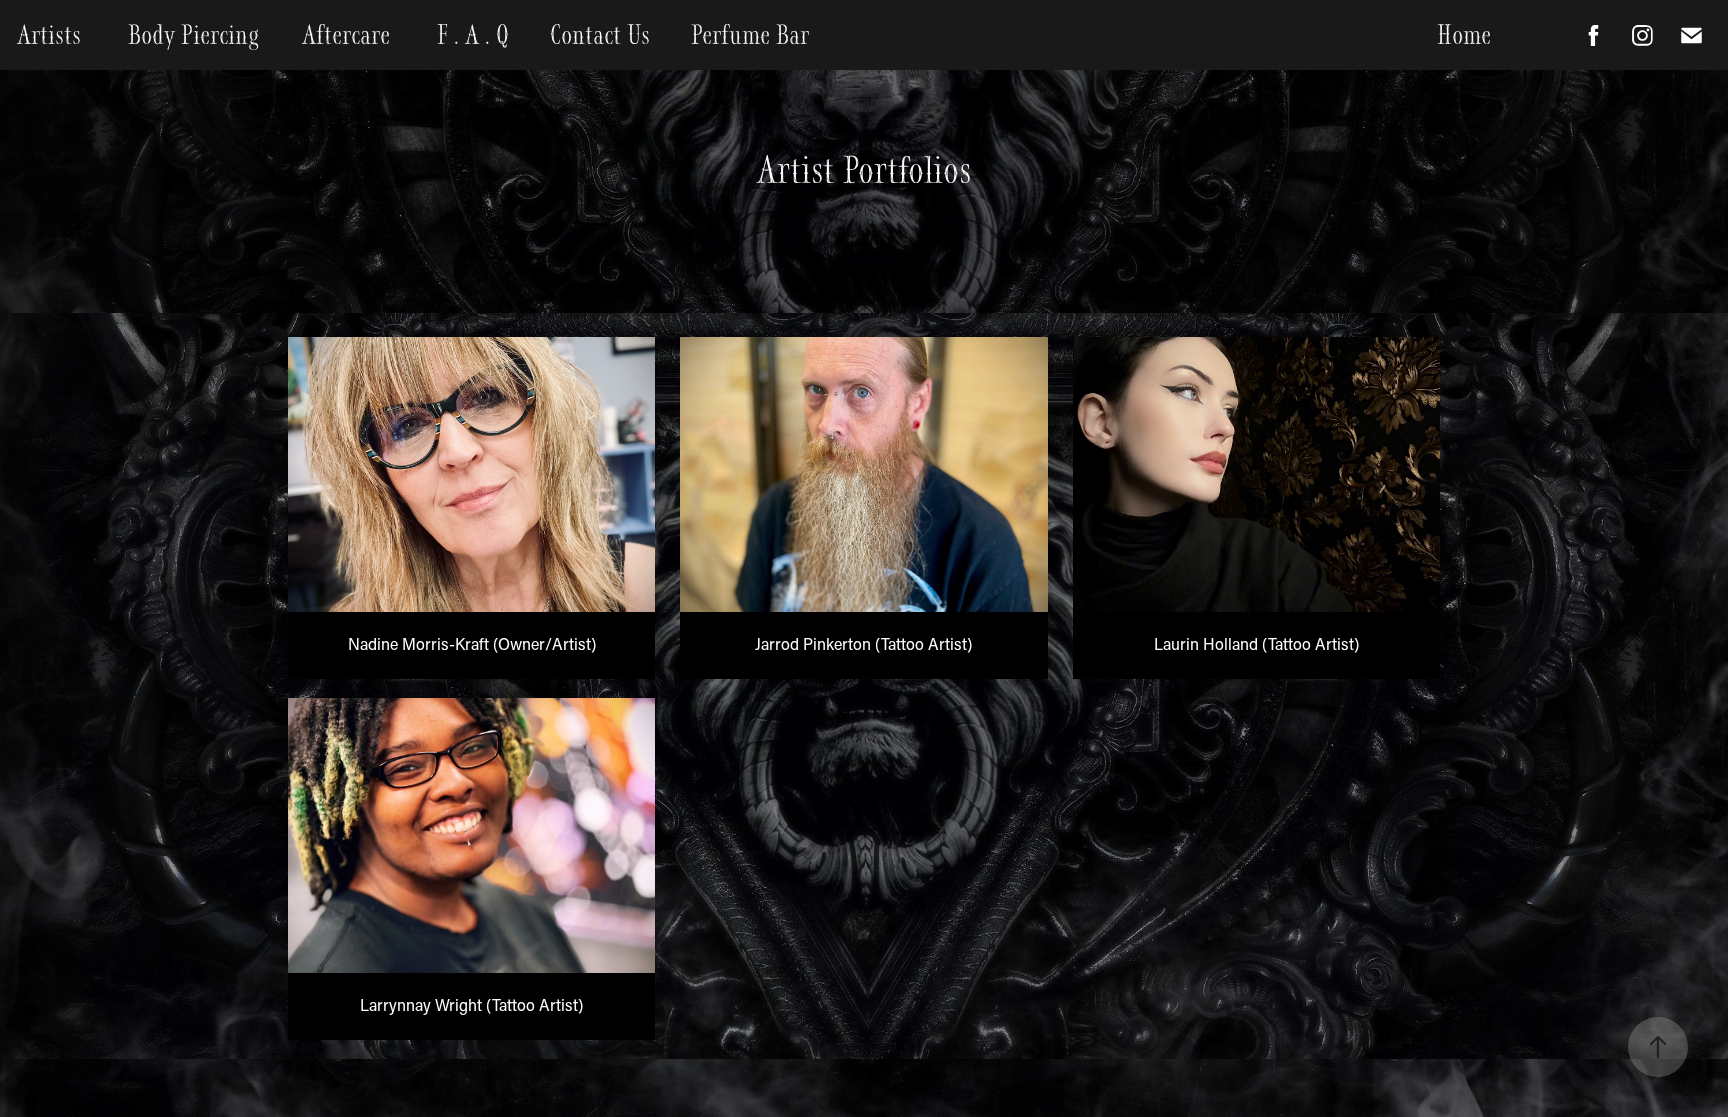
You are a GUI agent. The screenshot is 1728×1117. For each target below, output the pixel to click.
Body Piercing (193, 35)
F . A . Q (473, 35)
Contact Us (600, 35)
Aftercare (346, 35)
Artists (49, 35)
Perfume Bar (750, 35)
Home (1464, 35)
